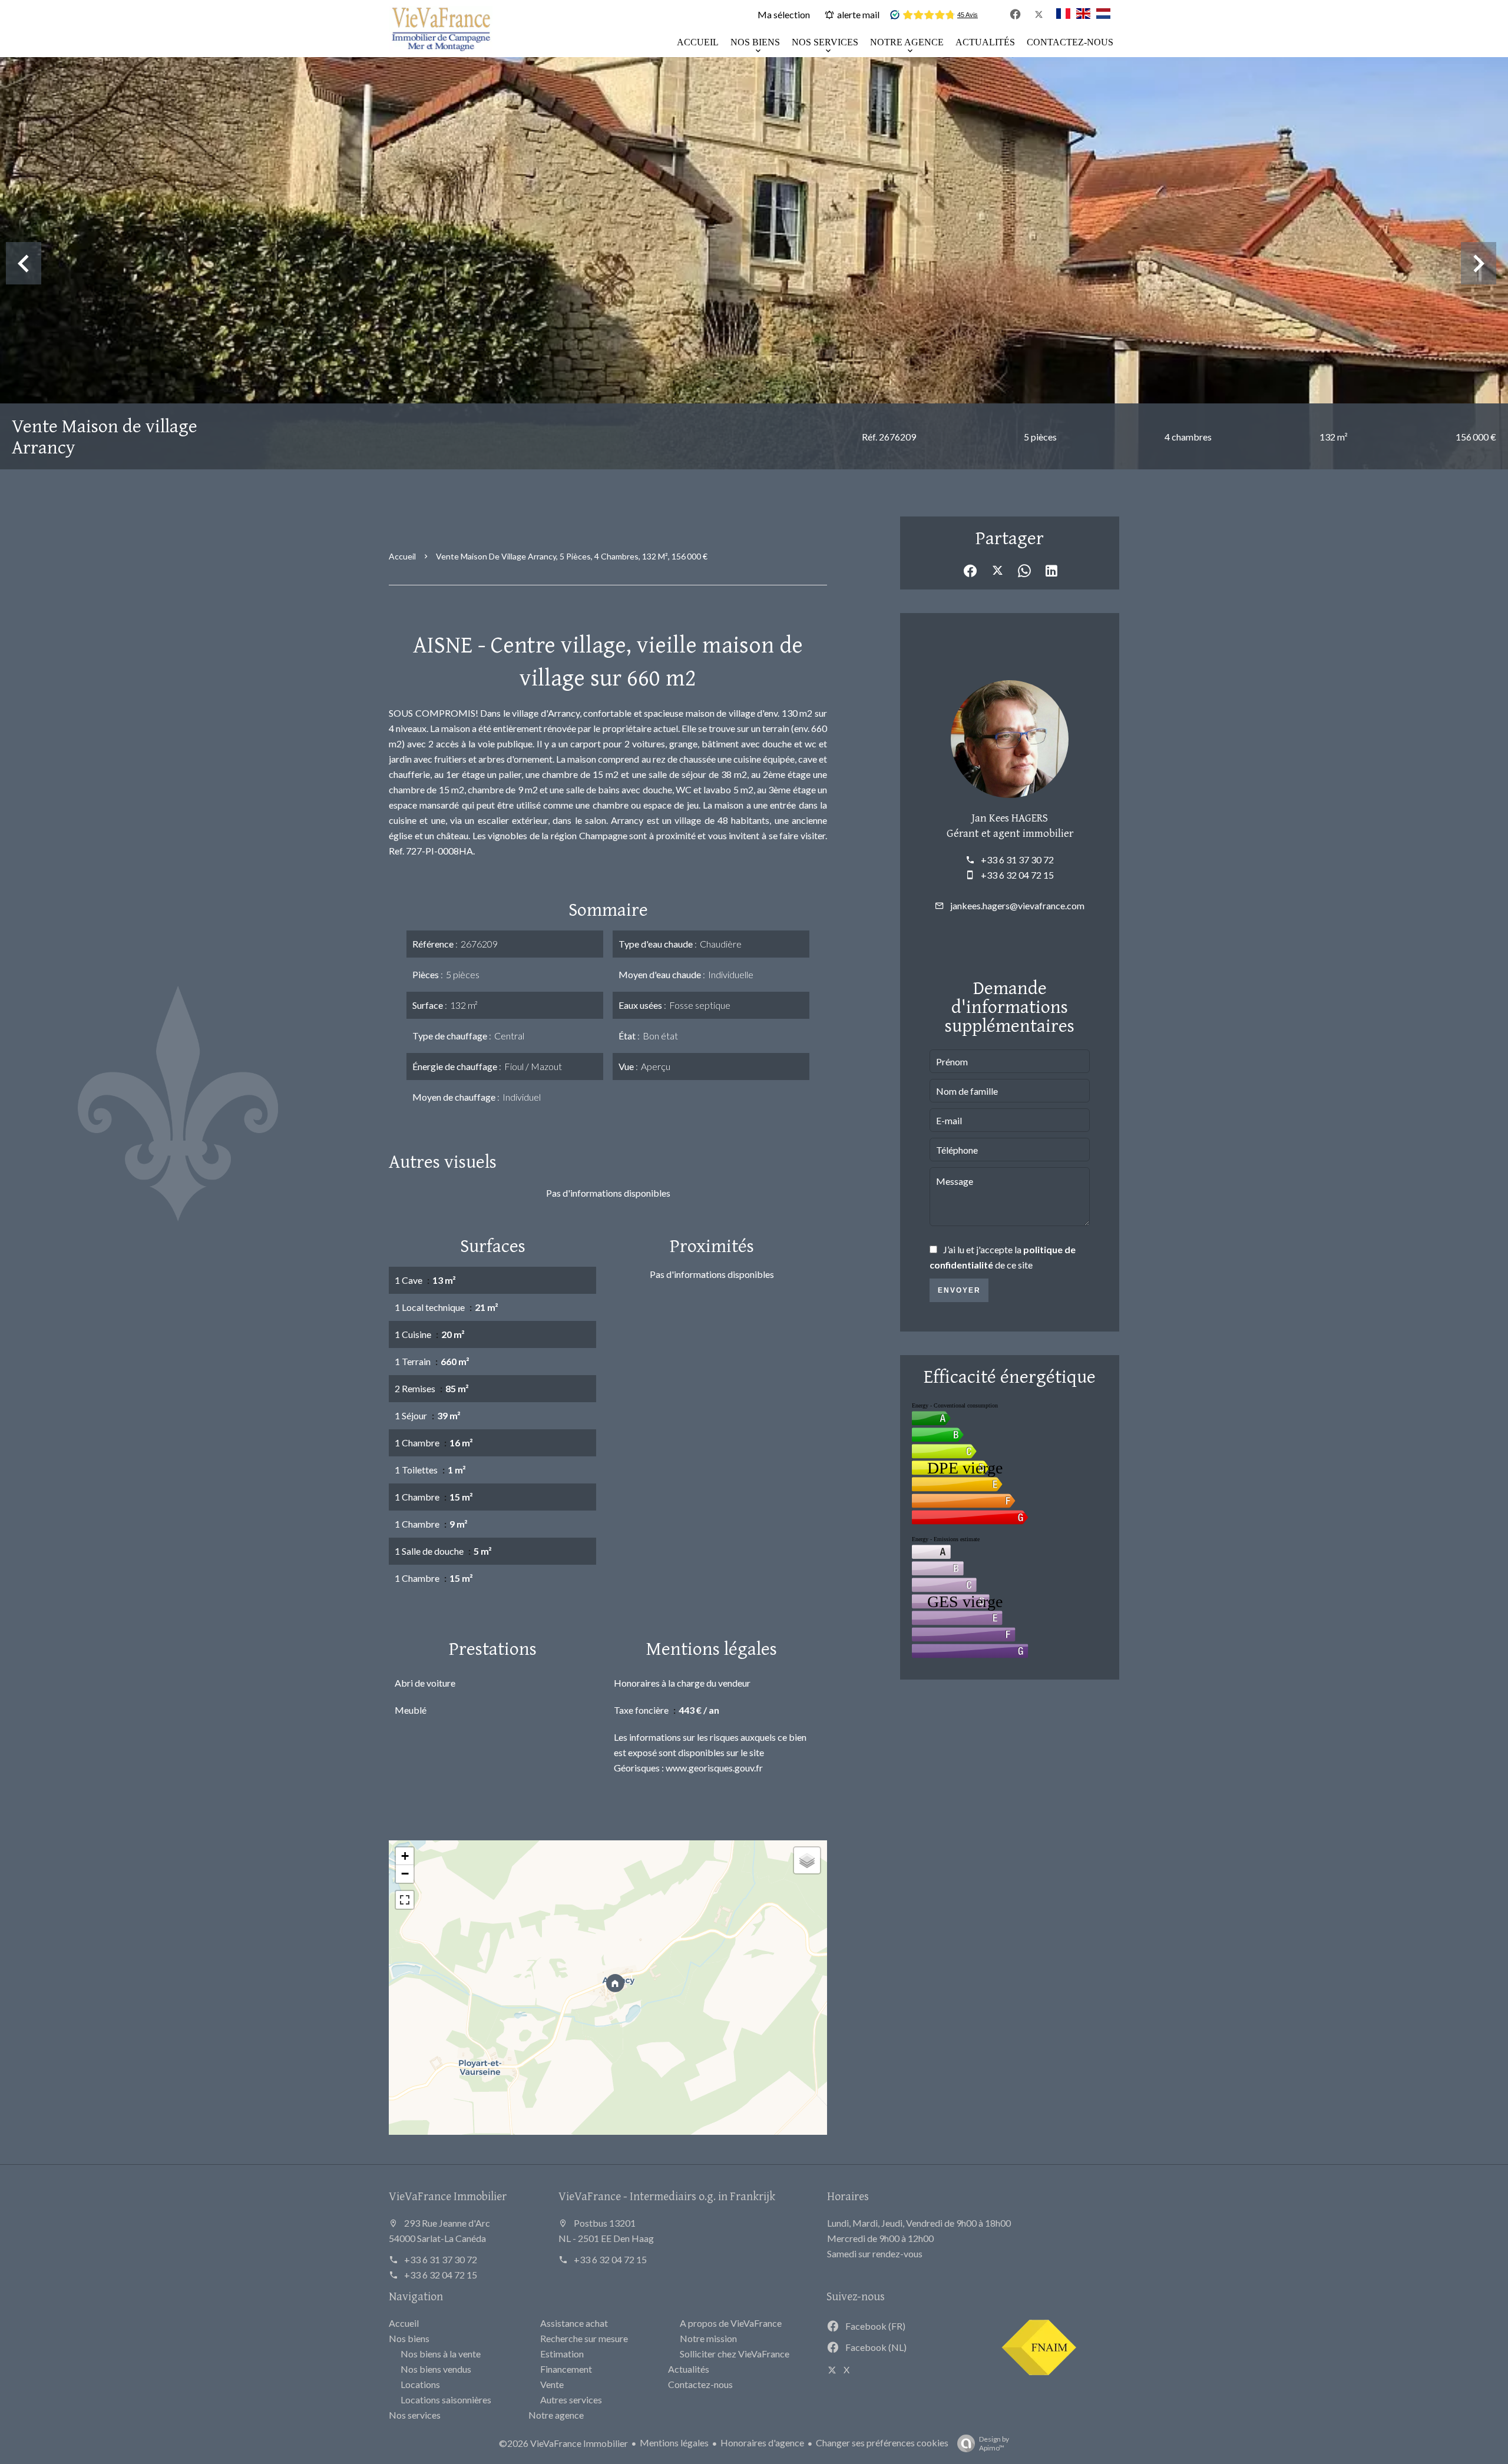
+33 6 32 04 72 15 (1017, 875)
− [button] (405, 1874)
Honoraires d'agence (762, 2443)
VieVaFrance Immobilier (448, 2196)
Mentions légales (674, 2443)
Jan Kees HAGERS (1010, 817)
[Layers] (807, 1860)
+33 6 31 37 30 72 (1017, 860)
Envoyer (959, 1290)
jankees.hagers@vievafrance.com (1017, 905)
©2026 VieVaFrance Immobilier (563, 2443)
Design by (994, 2443)
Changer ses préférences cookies (882, 2443)
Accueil (402, 556)
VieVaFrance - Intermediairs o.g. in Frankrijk (667, 2196)
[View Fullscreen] (405, 1900)
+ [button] (405, 1856)
